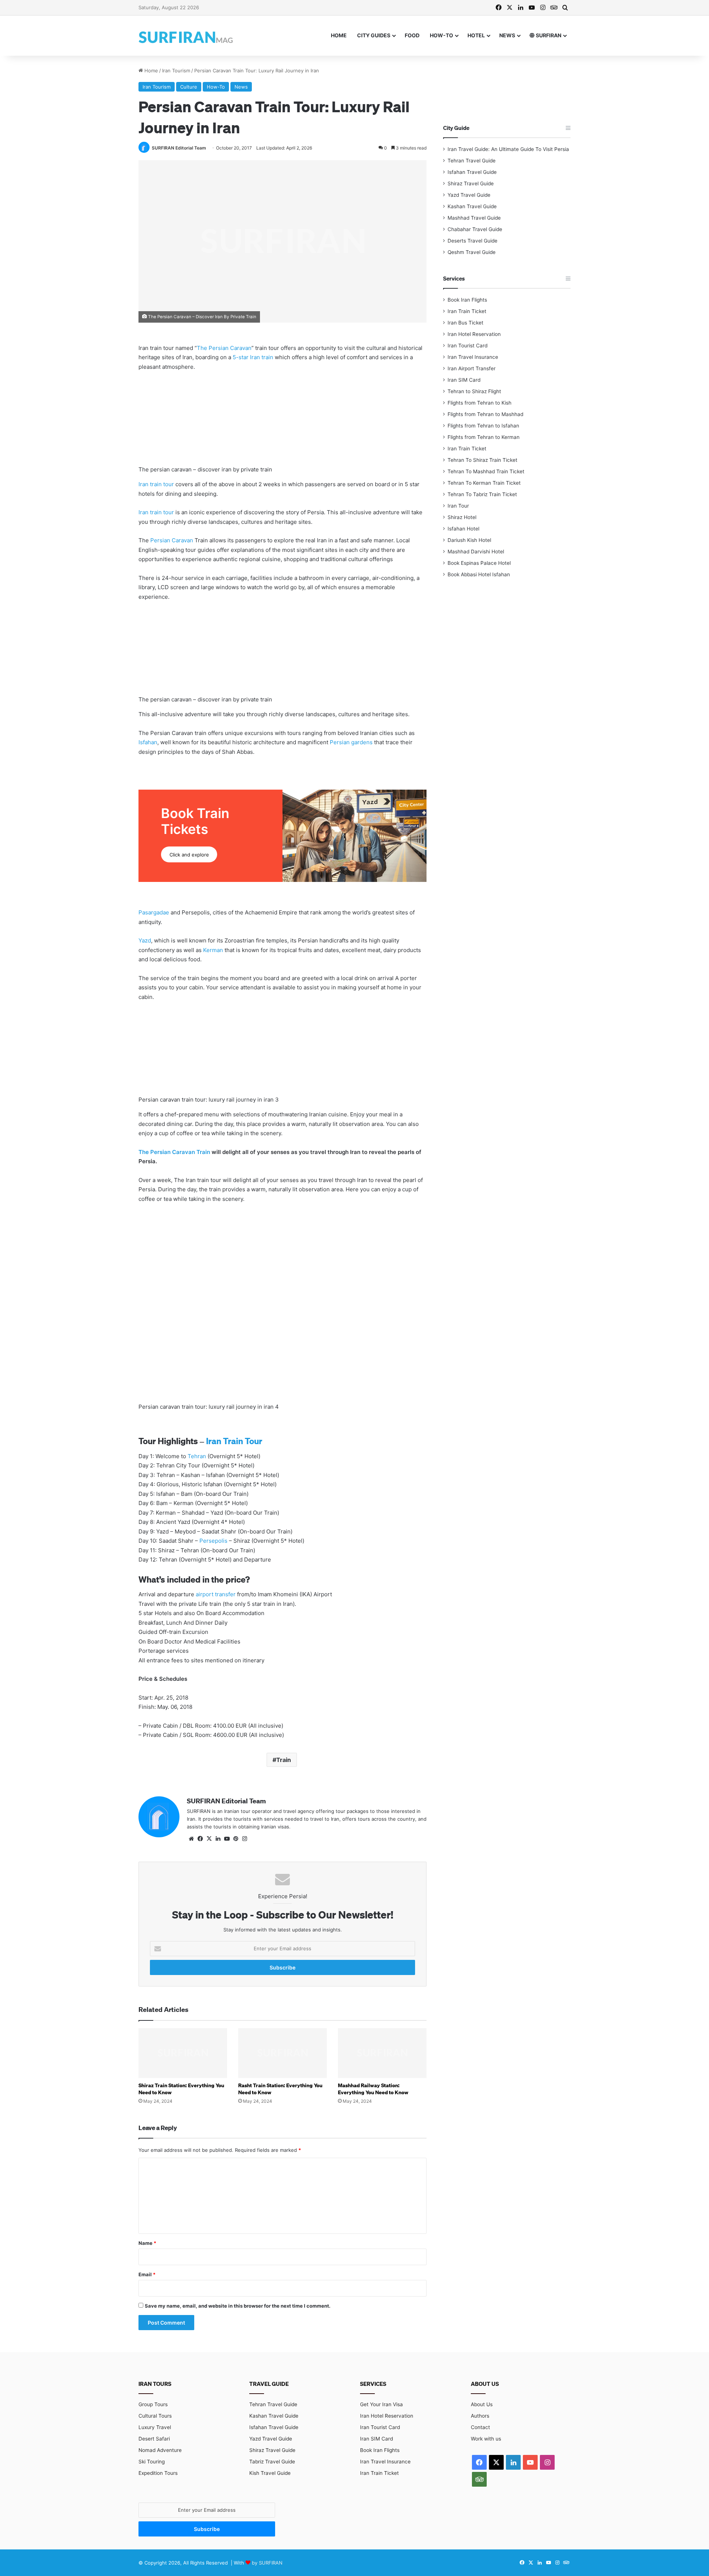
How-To (441, 35)
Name (147, 2243)
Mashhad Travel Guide (474, 218)
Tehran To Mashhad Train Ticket (486, 471)
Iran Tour (458, 506)
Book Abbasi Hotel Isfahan (479, 574)
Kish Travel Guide (270, 2473)
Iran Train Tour (234, 1441)
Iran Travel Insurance (473, 357)
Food (412, 35)
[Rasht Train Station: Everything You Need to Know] (282, 2053)
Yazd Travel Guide (469, 195)
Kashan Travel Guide (472, 206)
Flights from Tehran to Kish (479, 403)
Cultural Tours (155, 2416)
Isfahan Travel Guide (472, 172)
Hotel (476, 35)
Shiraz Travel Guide (471, 183)
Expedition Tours (158, 2473)
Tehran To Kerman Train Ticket (484, 483)
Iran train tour (156, 484)
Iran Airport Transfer (472, 368)
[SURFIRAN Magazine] (186, 36)
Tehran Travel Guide (472, 161)
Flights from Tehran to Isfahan (483, 426)
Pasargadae (154, 912)
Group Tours (153, 2404)
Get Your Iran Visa (381, 2404)
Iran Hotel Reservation (474, 334)
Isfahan (148, 742)
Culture (189, 87)
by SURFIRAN (267, 2563)
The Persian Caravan (224, 348)
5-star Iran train (253, 357)
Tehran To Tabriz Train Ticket (482, 494)
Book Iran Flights (467, 300)
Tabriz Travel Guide (272, 2462)
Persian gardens (351, 742)
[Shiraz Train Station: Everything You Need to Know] (183, 2053)
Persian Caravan (172, 540)
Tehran (197, 1456)
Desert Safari (154, 2439)
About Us (482, 2404)
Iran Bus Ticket (465, 323)
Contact (480, 2427)
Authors (480, 2416)
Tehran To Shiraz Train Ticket (482, 460)
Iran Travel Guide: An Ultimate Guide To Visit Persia (508, 149)
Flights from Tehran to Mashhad (485, 414)
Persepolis (213, 1541)
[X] (209, 1839)
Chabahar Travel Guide (475, 229)
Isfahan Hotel (463, 529)
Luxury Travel (155, 2427)
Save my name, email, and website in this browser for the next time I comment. (238, 2306)
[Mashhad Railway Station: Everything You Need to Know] (382, 2053)
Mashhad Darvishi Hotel (476, 552)
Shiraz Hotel (462, 517)
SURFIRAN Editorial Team (179, 148)
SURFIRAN (548, 35)
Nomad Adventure (160, 2450)
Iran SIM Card (464, 380)
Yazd (145, 940)
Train (284, 1760)
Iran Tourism (176, 71)
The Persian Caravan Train (174, 1152)
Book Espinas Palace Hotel (479, 563)
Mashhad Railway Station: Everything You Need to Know (373, 2089)
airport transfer (216, 1594)
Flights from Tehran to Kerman (484, 437)
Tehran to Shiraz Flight (474, 391)
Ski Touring (152, 2462)
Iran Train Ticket (467, 311)
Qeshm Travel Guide (472, 252)
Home (339, 35)
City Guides (374, 35)
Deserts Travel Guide (472, 241)
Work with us (486, 2439)
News (507, 35)
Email (147, 2274)
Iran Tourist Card (467, 346)
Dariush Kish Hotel (469, 540)
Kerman (213, 950)
